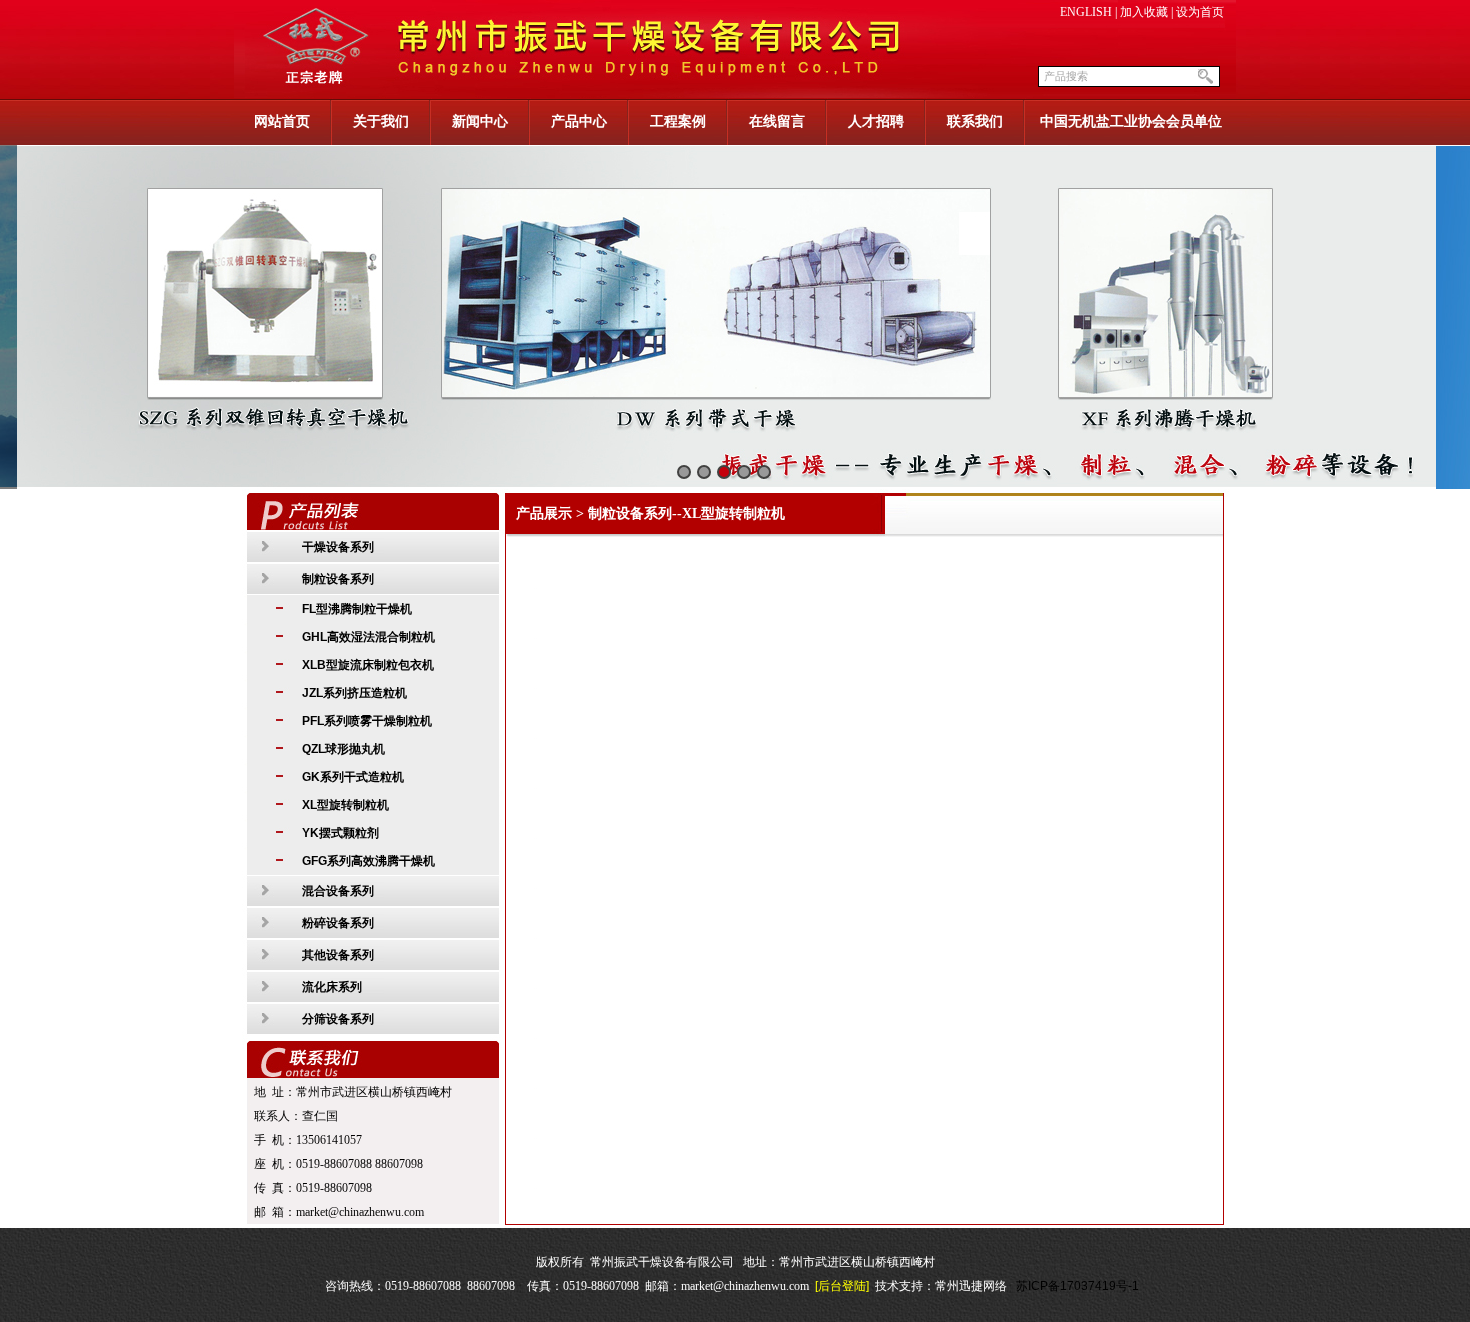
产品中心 (579, 121)
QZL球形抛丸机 (343, 749)
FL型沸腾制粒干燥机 (357, 609)
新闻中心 (480, 121)
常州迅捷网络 (971, 1286)
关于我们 (381, 121)
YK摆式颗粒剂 (340, 833)
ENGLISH (1086, 12)
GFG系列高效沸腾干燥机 (368, 861)
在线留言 (777, 121)
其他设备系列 (338, 955)
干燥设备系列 (338, 547)
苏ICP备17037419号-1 (1077, 1286)
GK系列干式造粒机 (353, 777)
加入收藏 (1144, 12)
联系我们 (975, 121)
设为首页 (1200, 12)
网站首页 (282, 121)
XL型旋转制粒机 (345, 805)
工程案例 (678, 121)
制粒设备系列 (338, 579)
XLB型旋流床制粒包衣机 (368, 665)
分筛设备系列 (338, 1019)
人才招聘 (876, 121)
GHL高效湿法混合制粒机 (368, 637)
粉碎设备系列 (338, 923)
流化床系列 (332, 987)
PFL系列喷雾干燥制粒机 (367, 721)
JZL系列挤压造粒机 (354, 693)
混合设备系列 (338, 891)
